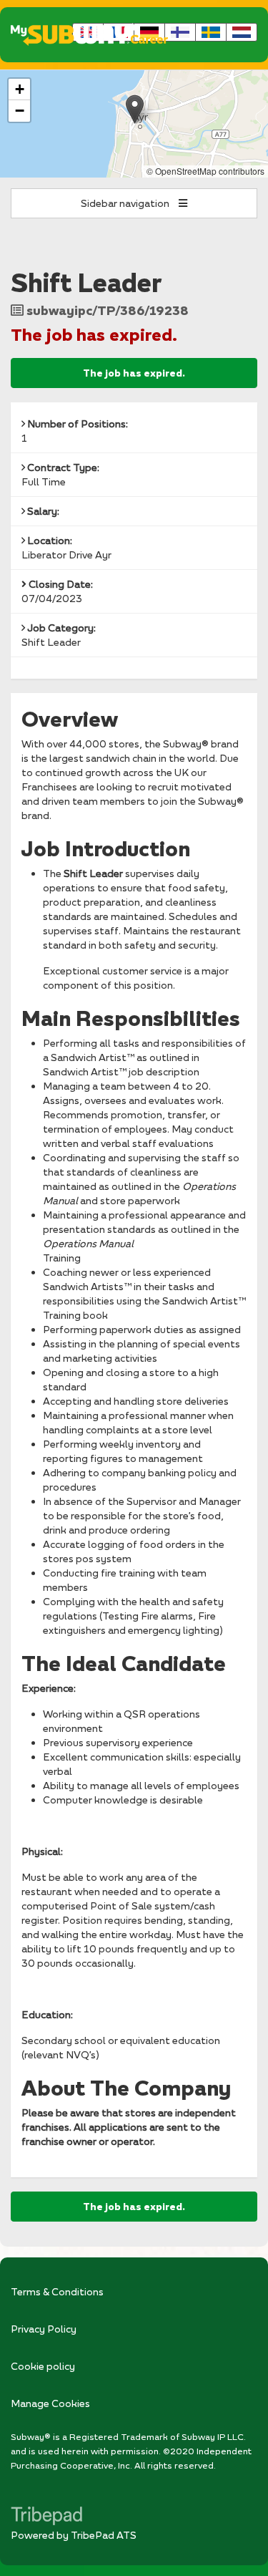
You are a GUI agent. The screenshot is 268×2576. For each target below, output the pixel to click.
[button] (135, 109)
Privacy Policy (44, 2329)
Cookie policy (43, 2366)
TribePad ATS (104, 2535)
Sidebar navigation (126, 203)
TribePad (46, 2517)
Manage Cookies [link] (50, 2403)
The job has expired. (134, 373)
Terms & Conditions (57, 2291)
